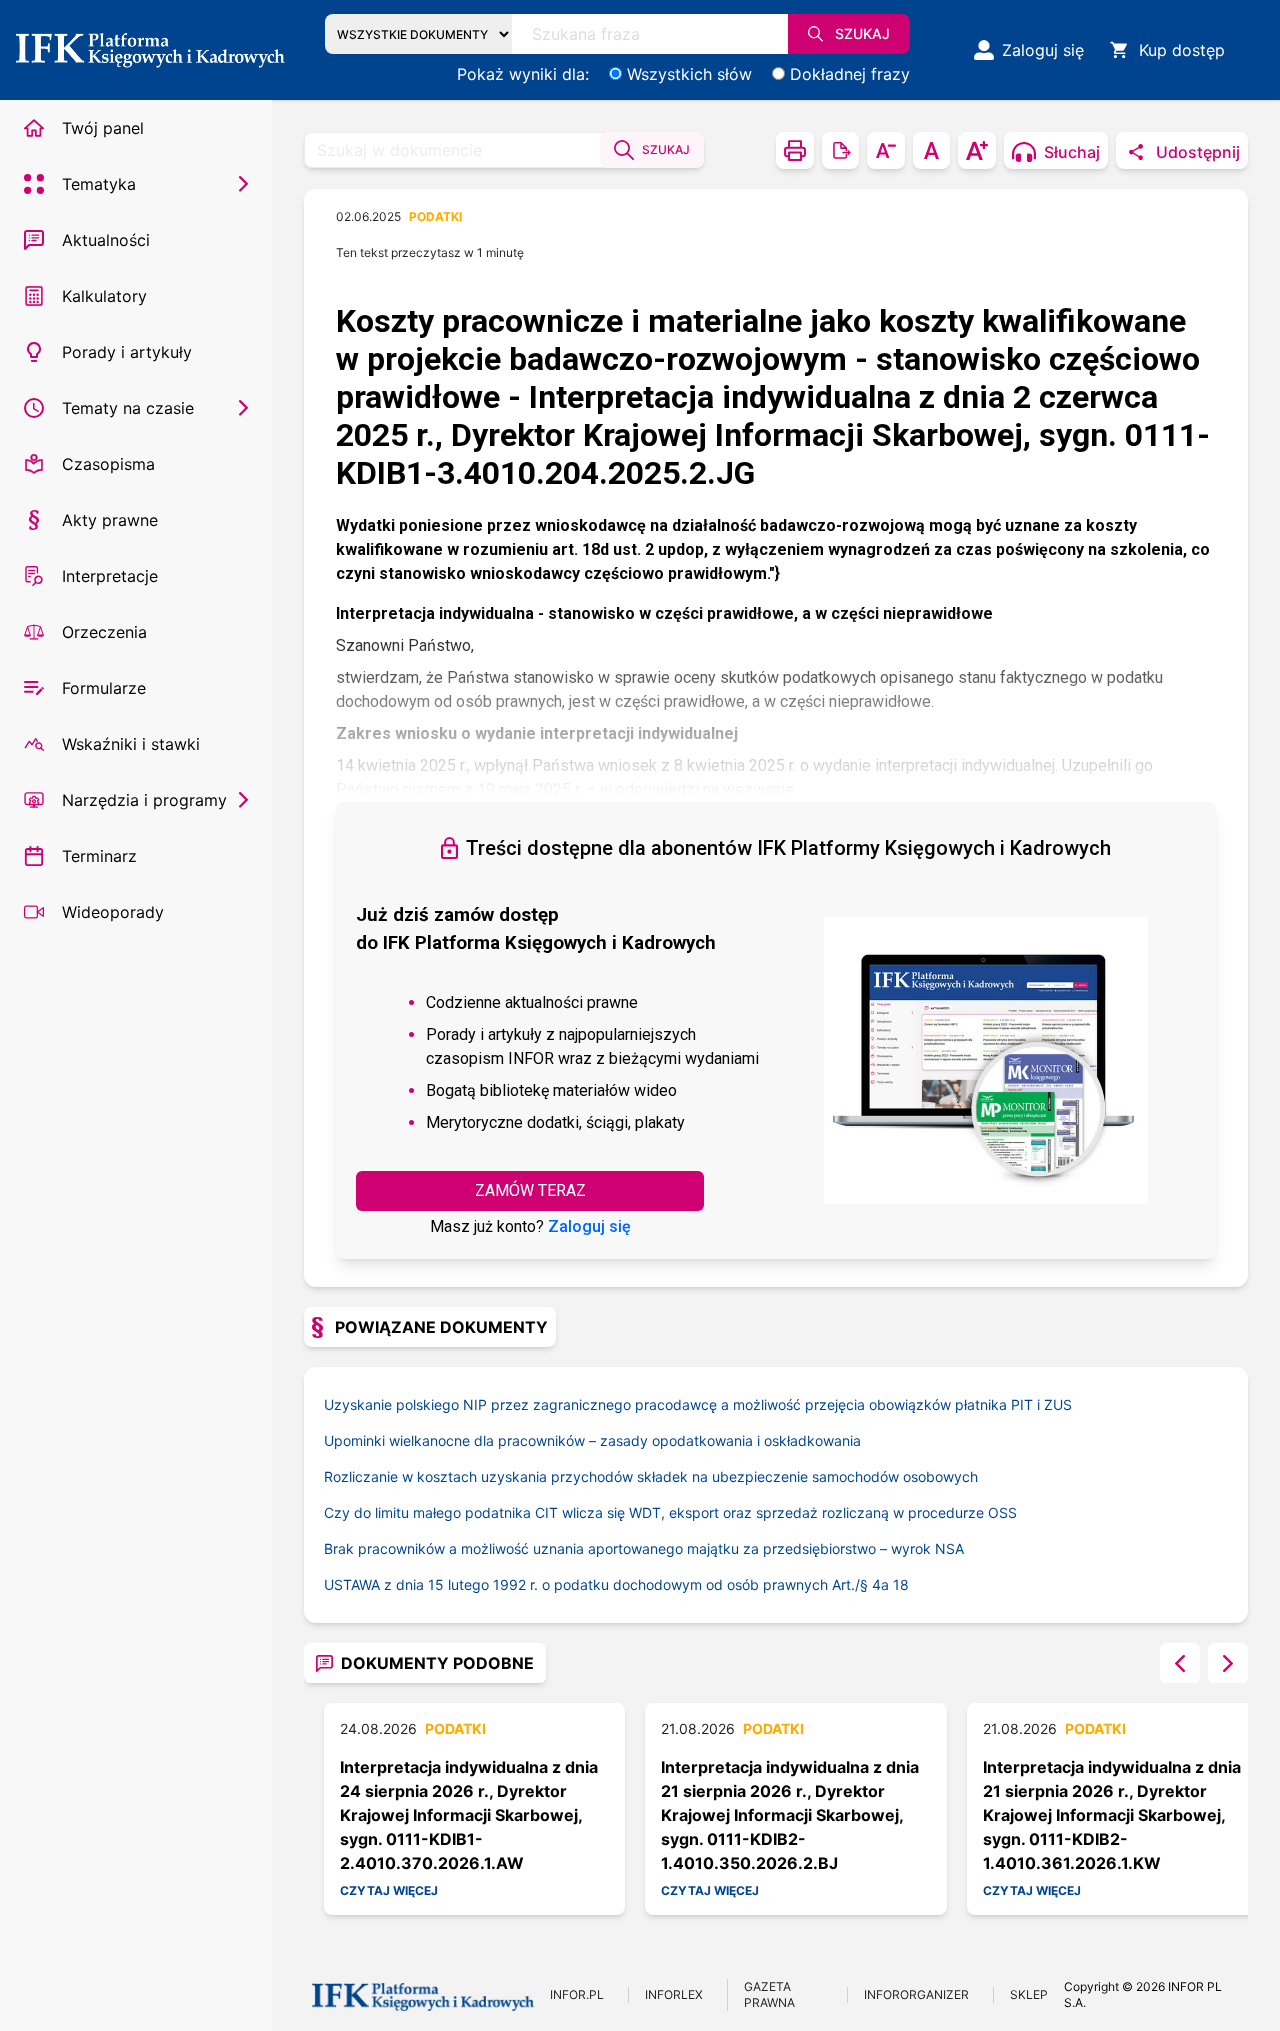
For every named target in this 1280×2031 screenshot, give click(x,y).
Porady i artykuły (127, 352)
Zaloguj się (589, 1226)
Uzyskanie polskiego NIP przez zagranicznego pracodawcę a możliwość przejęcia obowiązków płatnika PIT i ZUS (698, 1404)
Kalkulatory (104, 296)
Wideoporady (113, 912)
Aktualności (106, 240)
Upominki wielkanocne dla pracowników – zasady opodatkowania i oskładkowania (592, 1440)
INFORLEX (674, 1994)
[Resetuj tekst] (932, 150)
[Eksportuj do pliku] (841, 150)
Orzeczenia (104, 632)
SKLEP (1029, 1994)
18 (901, 1584)
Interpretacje (110, 576)
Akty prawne (110, 520)
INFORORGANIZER (916, 1994)
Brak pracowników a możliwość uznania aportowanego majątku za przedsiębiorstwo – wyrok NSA (644, 1548)
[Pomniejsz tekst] (886, 150)
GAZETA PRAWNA (769, 1994)
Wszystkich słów (689, 74)
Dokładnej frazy (850, 74)
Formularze (104, 688)
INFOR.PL (577, 1994)
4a (880, 1584)
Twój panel (103, 128)
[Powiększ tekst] (977, 150)
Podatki (435, 216)
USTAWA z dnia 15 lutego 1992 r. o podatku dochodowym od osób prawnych (598, 1584)
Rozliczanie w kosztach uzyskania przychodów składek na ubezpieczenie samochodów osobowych (651, 1476)
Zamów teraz (530, 1190)
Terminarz (99, 856)
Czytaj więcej (389, 1890)
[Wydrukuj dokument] (795, 150)
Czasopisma (108, 464)
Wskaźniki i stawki (131, 744)
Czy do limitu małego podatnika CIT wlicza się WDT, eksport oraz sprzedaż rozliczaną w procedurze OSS (670, 1512)
